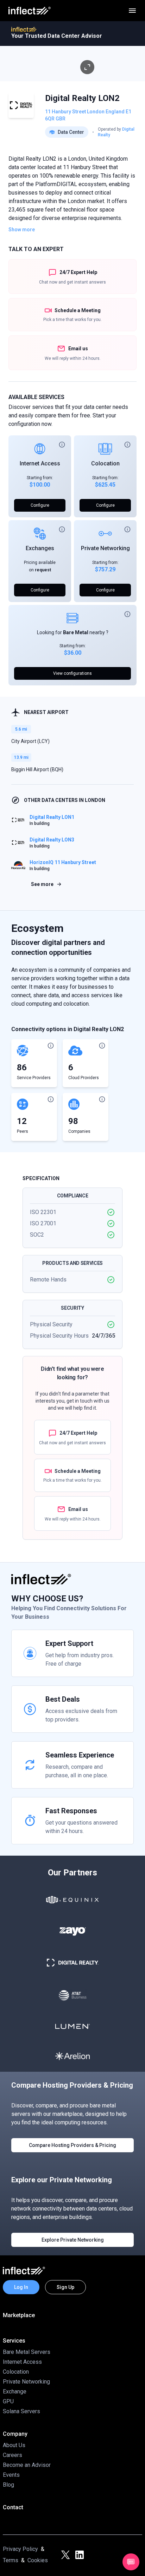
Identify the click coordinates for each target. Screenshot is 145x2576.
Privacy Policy (20, 2549)
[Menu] (132, 11)
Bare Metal (76, 632)
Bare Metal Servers (27, 2352)
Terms (11, 2560)
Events (11, 2475)
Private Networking (105, 548)
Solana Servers (21, 2411)
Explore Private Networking (73, 2240)
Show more (22, 230)
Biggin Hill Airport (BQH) (37, 769)
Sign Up (65, 2287)
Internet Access (40, 463)
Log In (21, 2287)
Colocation (105, 463)
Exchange (15, 2391)
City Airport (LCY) (30, 741)
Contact (13, 2507)
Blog (8, 2485)
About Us (14, 2445)
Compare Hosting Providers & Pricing (72, 2145)
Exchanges (40, 548)
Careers (12, 2455)
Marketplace (19, 2315)
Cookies (38, 2560)
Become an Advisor (27, 2465)
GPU (8, 2401)
